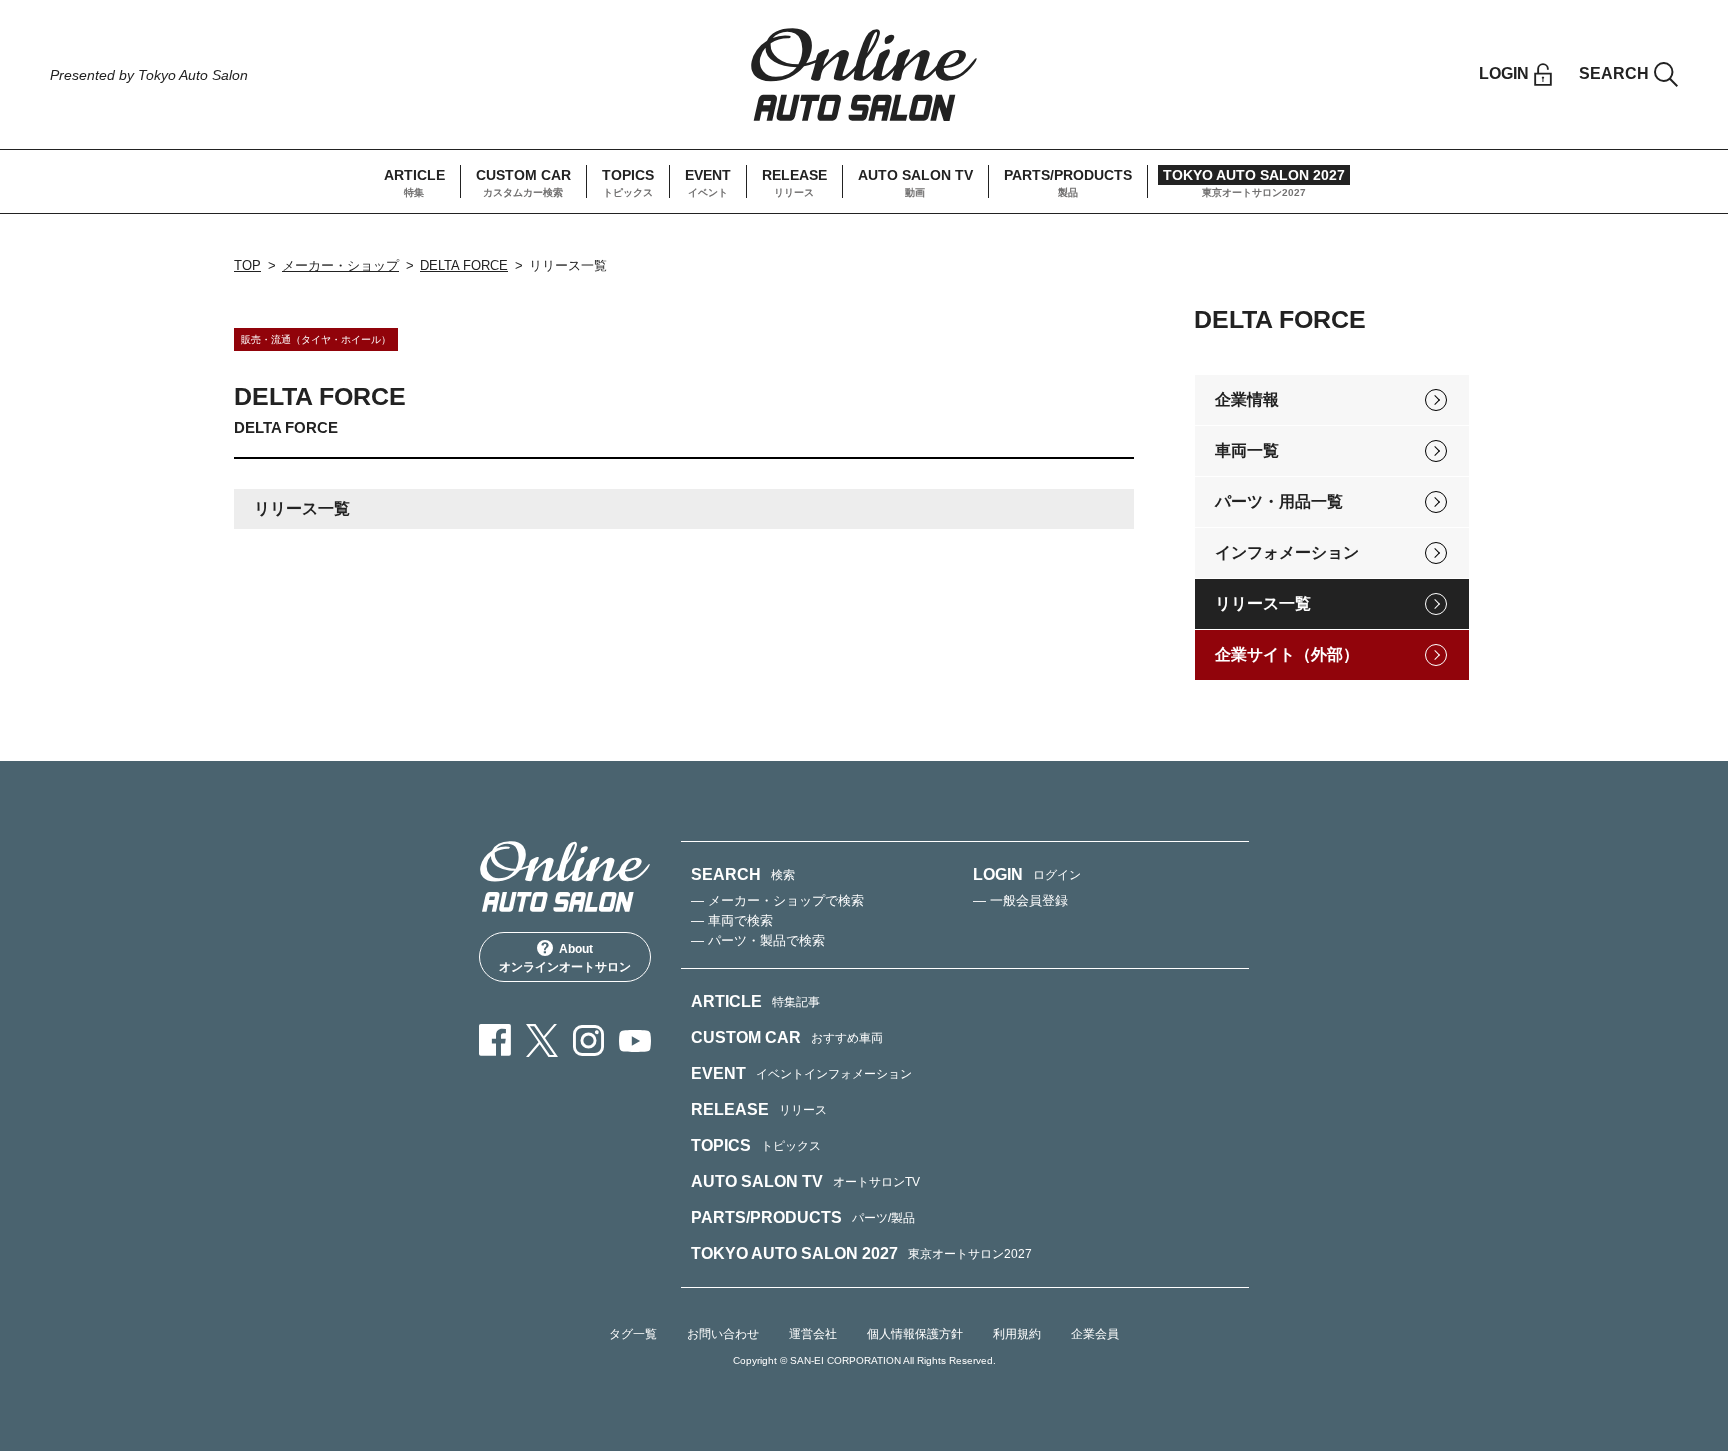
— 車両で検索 (732, 920)
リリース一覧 (1263, 603)
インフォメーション (1287, 552)
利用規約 (1017, 1334)
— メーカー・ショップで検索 (777, 900)
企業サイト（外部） (1287, 654)
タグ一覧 (633, 1334)
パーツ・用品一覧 (1279, 501)
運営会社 (813, 1334)
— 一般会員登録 (1020, 900)
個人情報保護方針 (915, 1334)
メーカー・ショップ (340, 265)
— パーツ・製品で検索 (758, 940)
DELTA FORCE (464, 265)
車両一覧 (1247, 450)
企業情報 (1247, 399)
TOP (247, 265)
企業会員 (1095, 1334)
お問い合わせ (723, 1334)
